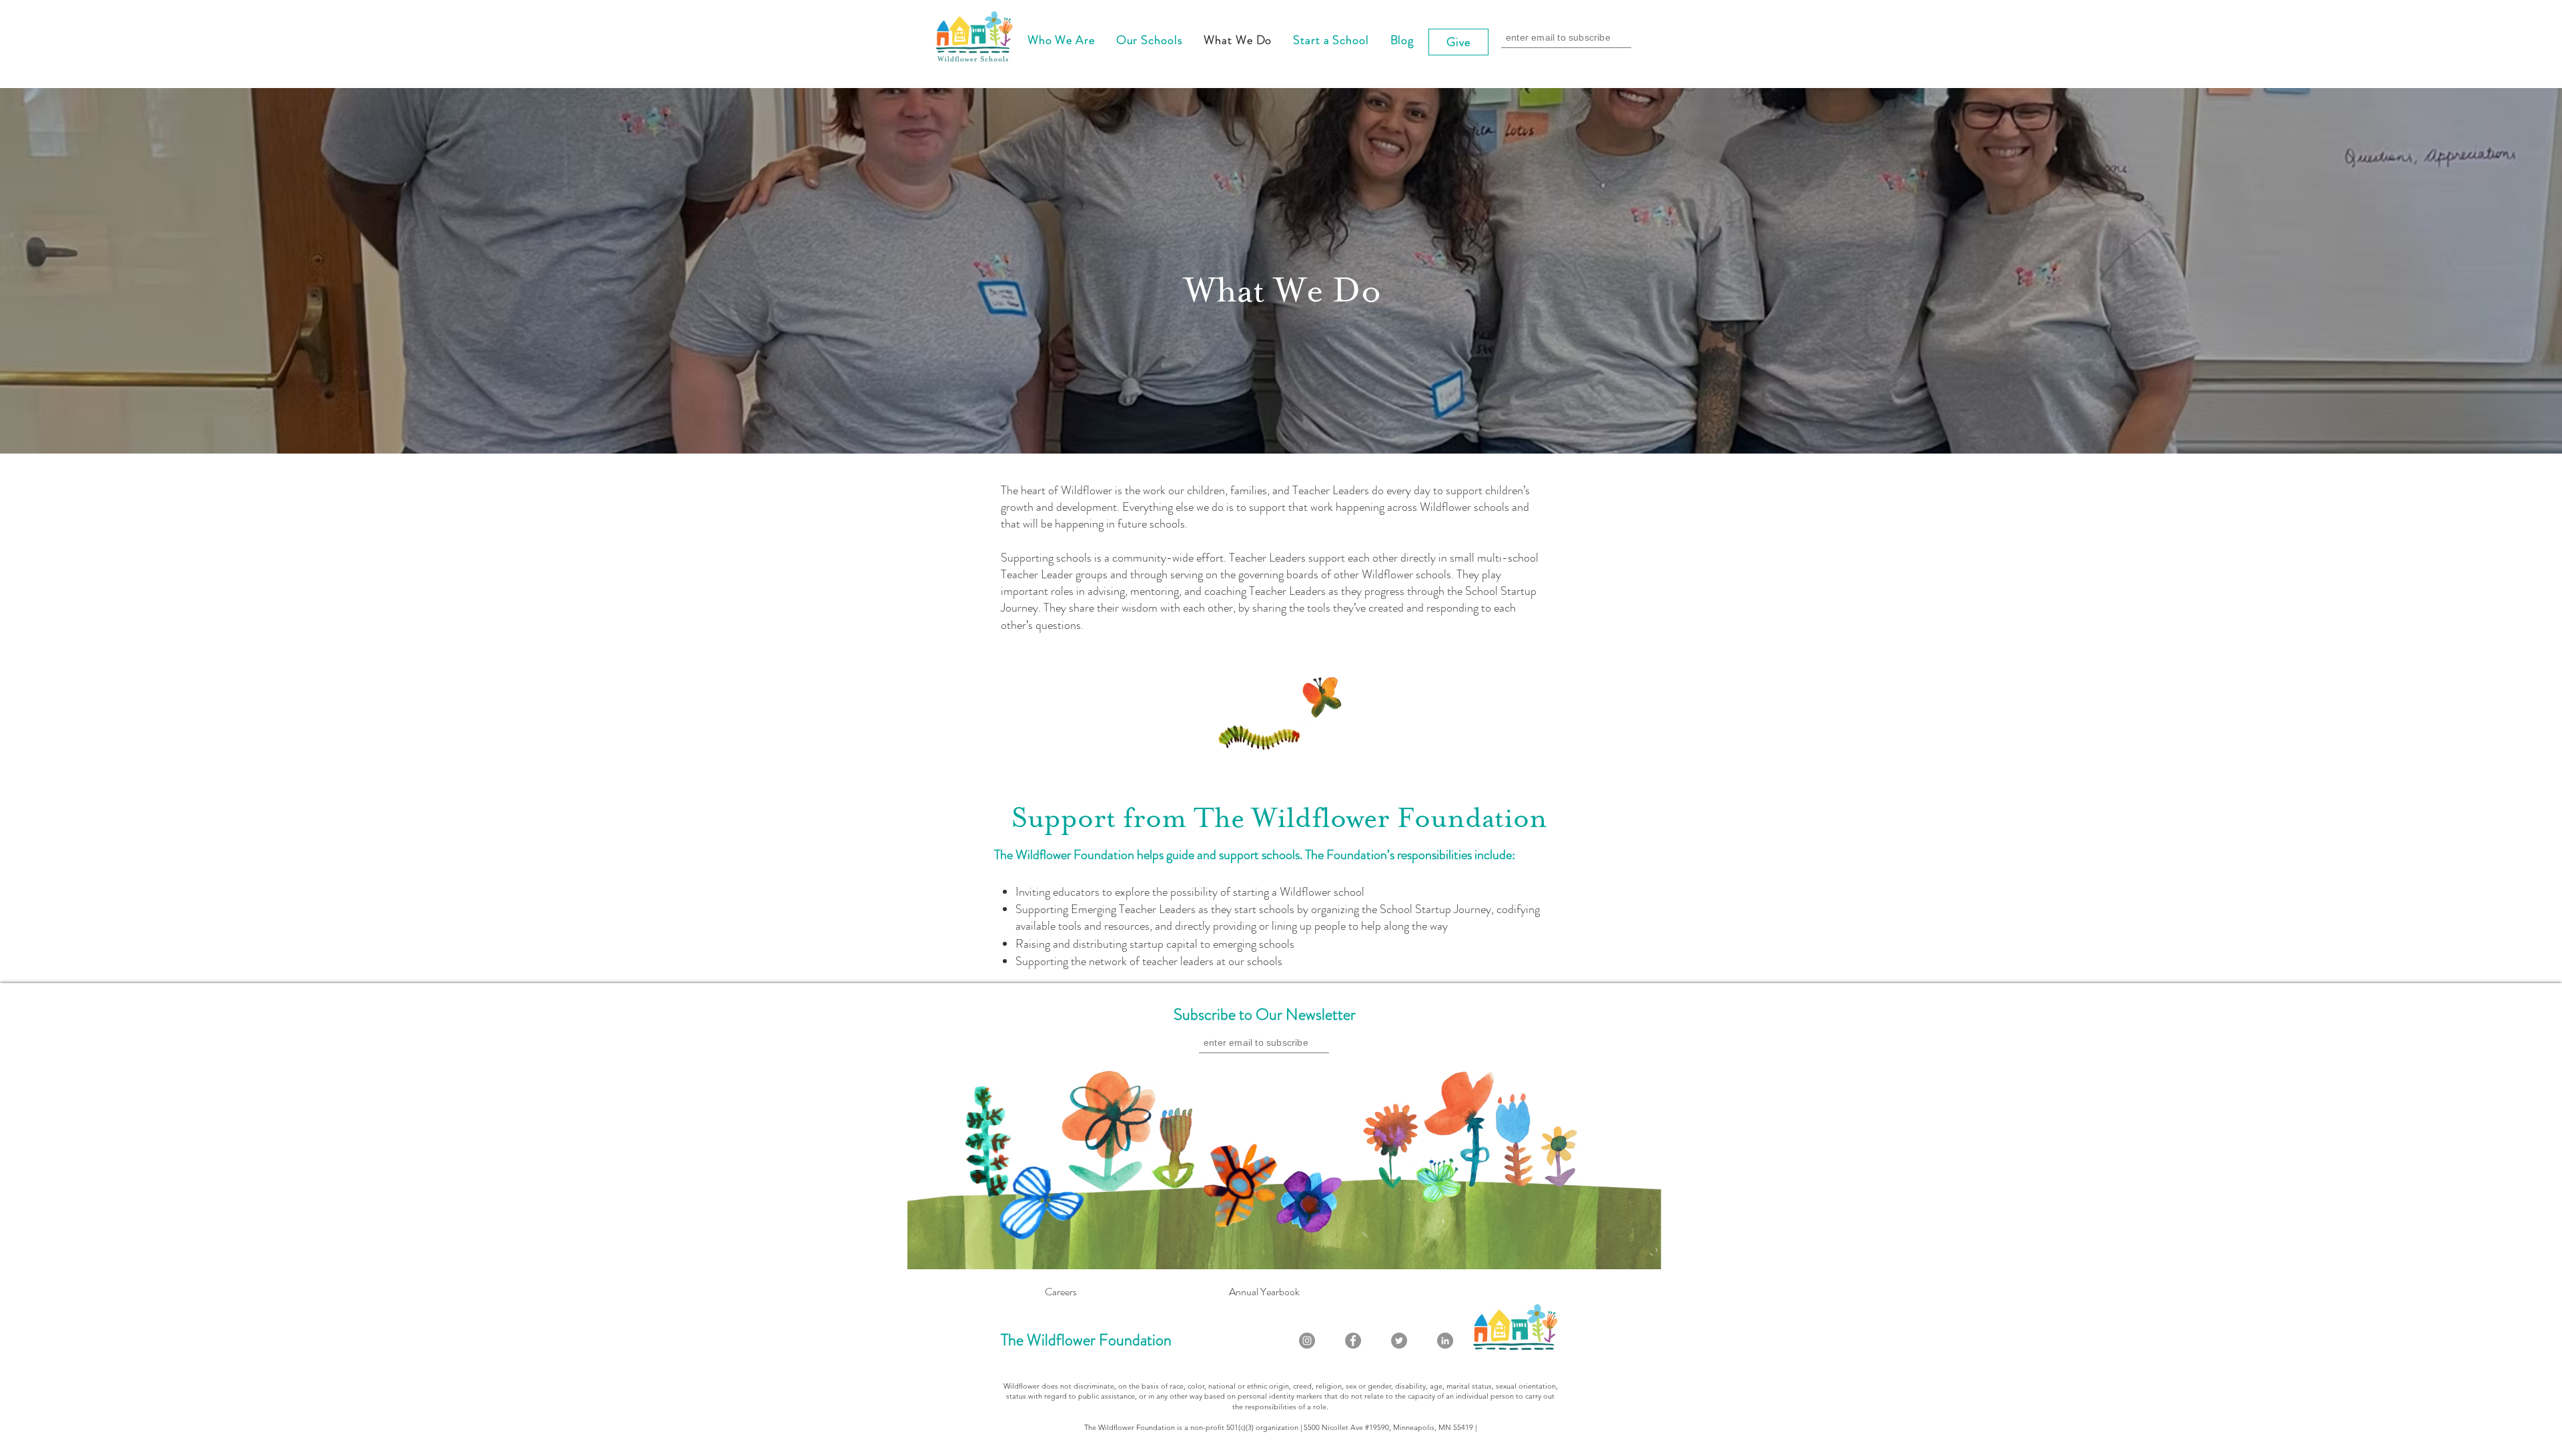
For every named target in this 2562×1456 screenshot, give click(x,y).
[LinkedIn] (1445, 1341)
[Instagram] (1307, 1341)
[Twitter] (1399, 1341)
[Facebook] (1353, 1341)
